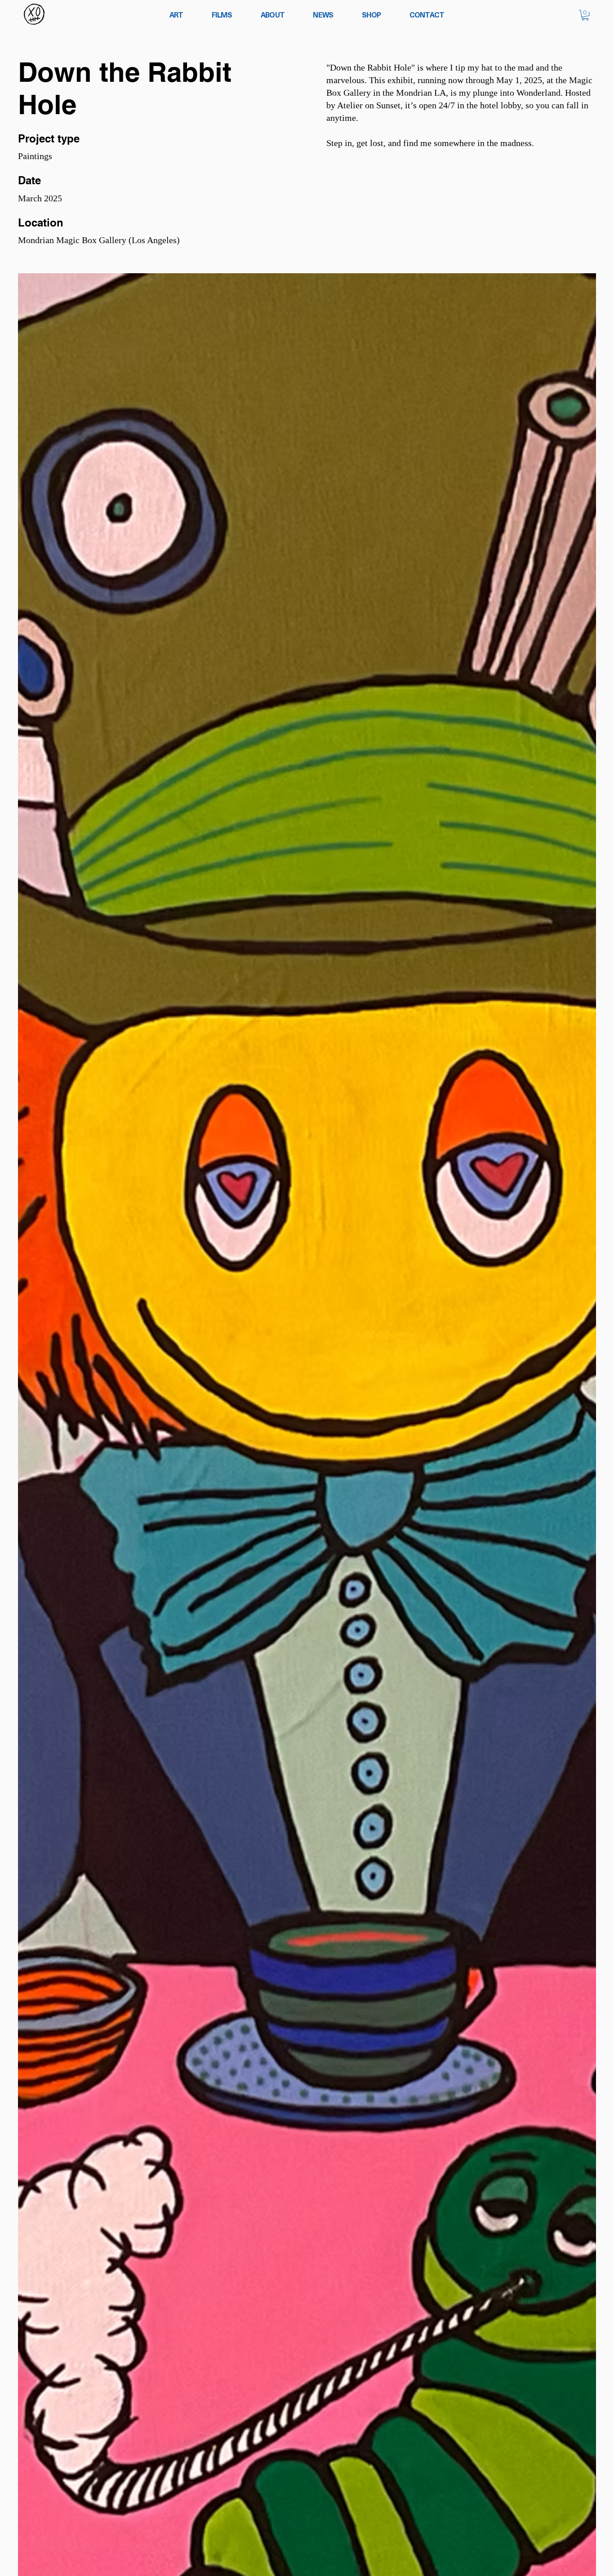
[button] (176, 14)
